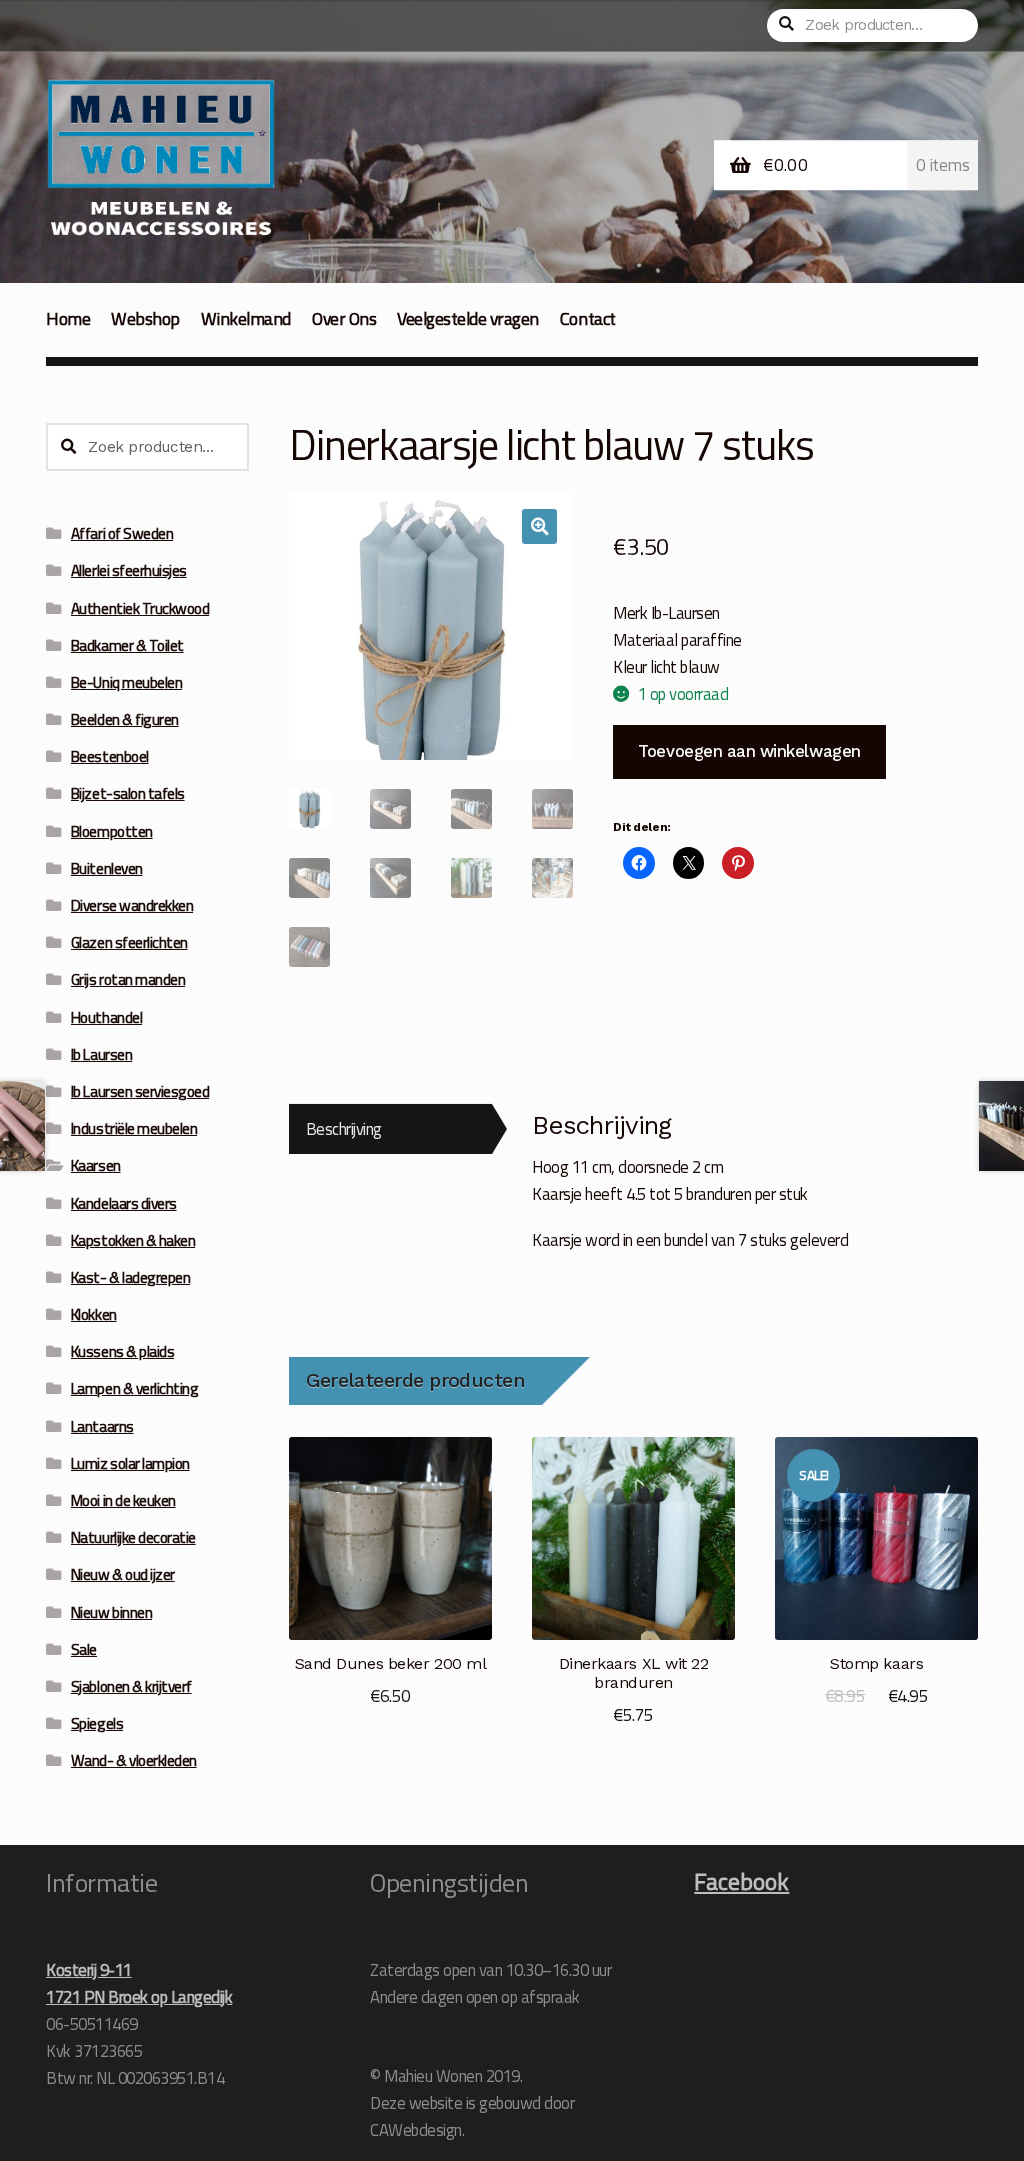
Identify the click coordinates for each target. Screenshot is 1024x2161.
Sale (84, 1649)
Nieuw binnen (111, 1612)
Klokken (94, 1314)
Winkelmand (246, 318)
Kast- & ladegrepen (130, 1277)
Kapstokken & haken (133, 1240)
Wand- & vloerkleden (134, 1760)
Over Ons (344, 318)
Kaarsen (96, 1165)
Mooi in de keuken (123, 1500)
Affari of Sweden (122, 533)
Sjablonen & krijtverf (131, 1686)
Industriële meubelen (134, 1128)
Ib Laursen (101, 1054)
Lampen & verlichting (134, 1388)
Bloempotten (112, 831)
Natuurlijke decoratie (133, 1537)
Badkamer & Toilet (127, 645)
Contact (588, 318)
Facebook (741, 1881)
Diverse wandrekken (132, 905)
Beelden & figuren (125, 719)
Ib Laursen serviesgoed (140, 1091)
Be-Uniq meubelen (126, 682)
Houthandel (106, 1017)
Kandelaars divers (124, 1203)
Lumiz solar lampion (130, 1463)
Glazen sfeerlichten (129, 942)
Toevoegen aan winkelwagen (749, 751)
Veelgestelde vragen (468, 318)
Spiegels (97, 1723)
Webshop (145, 318)
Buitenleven (107, 868)
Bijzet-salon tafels (128, 793)
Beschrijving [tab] (344, 1128)
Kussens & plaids (122, 1351)
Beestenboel (110, 756)
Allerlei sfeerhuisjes (129, 570)
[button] (539, 526)
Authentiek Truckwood (140, 608)
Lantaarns (102, 1426)
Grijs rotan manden (128, 979)
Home (68, 318)
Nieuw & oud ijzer (123, 1574)
